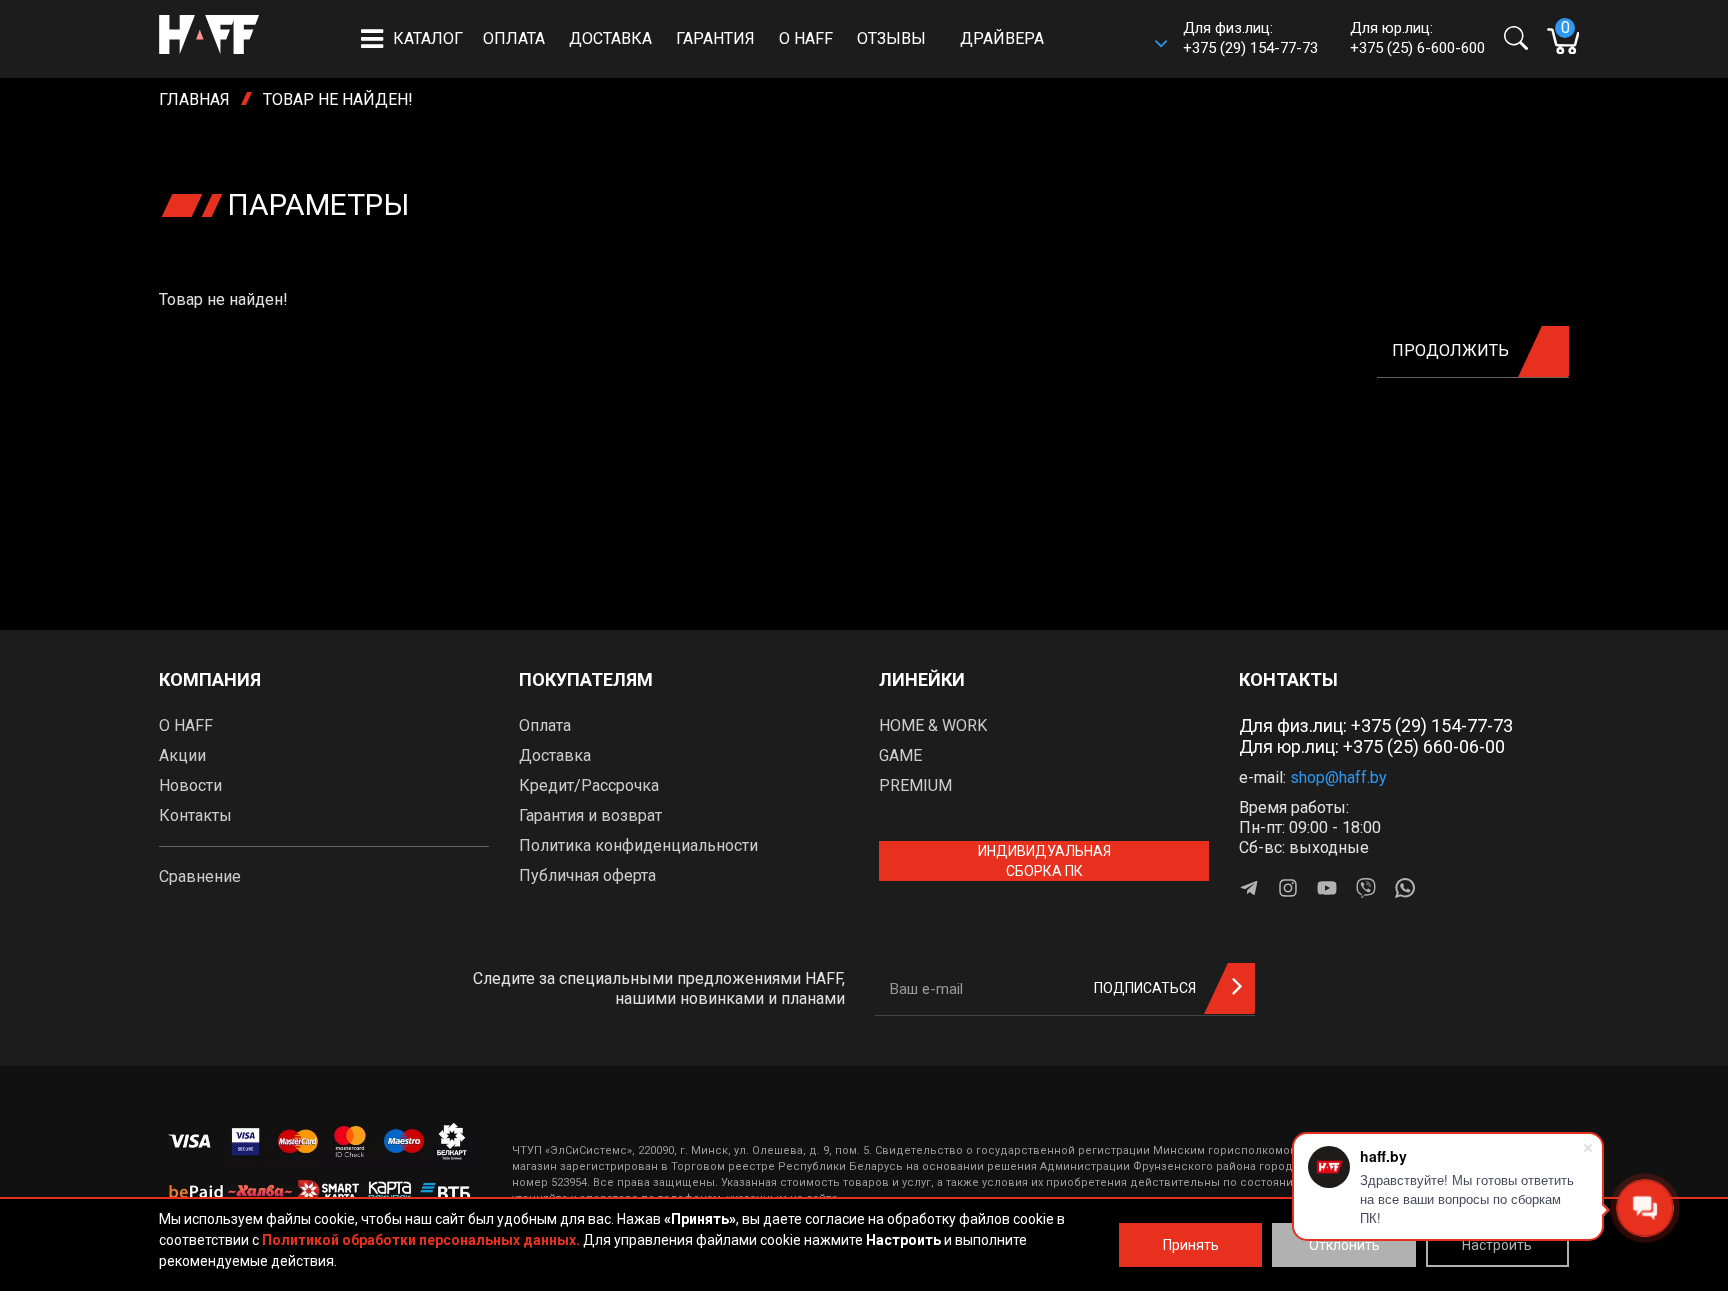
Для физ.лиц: (1376, 725)
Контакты (195, 815)
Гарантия (715, 38)
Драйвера (1002, 38)
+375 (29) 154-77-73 (1250, 48)
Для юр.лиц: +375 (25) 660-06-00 (1372, 746)
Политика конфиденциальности (638, 845)
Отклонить (1344, 1245)
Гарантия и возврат (590, 815)
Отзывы (891, 38)
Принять (1191, 1245)
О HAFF (806, 38)
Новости (190, 785)
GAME (900, 755)
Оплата (514, 38)
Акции (182, 755)
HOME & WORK (933, 725)
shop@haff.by (1338, 777)
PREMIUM (915, 785)
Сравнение (200, 876)
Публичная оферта (587, 875)
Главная (194, 99)
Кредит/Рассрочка (589, 785)
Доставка (610, 38)
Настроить (1497, 1245)
